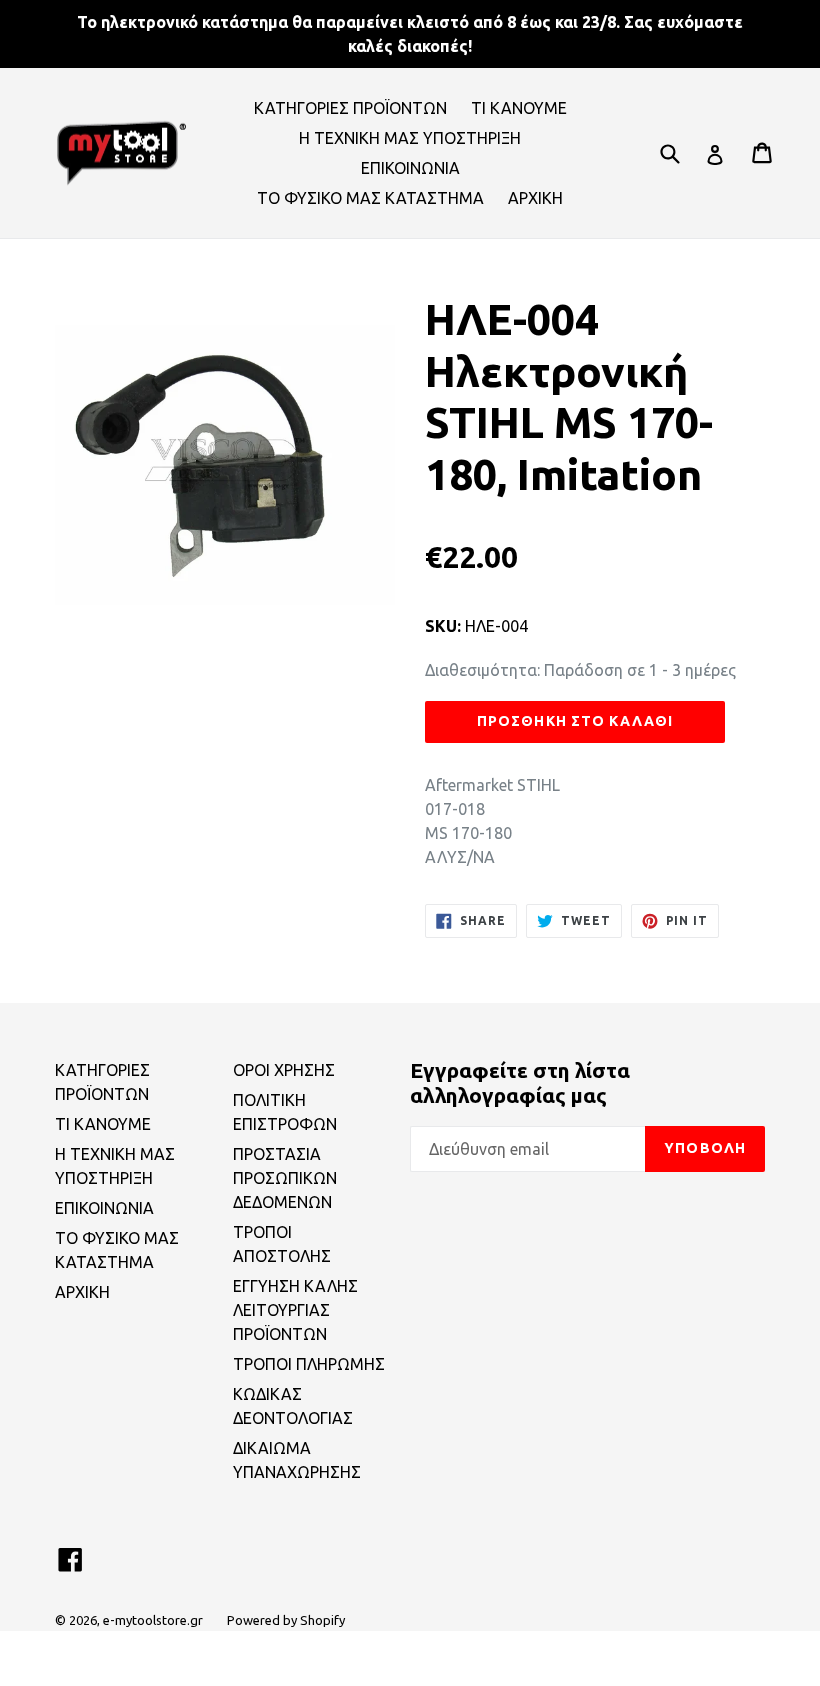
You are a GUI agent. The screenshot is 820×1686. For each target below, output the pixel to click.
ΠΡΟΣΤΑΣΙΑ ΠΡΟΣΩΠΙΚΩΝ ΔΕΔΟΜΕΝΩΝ (285, 1178)
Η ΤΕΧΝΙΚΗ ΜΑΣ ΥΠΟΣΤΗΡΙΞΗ (410, 138)
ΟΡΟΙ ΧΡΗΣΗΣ (284, 1070)
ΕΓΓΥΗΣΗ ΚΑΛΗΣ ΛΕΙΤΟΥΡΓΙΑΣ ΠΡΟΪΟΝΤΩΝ (295, 1310)
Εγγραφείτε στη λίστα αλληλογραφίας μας (520, 1082)
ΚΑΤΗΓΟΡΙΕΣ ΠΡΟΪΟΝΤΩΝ (350, 108)
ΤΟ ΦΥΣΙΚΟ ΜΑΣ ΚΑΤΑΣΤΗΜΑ (370, 198)
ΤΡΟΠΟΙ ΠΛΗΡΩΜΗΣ (309, 1364)
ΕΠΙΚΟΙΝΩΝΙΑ (410, 168)
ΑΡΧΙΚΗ (535, 198)
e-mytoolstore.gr (153, 1620)
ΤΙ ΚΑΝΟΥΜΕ (519, 108)
